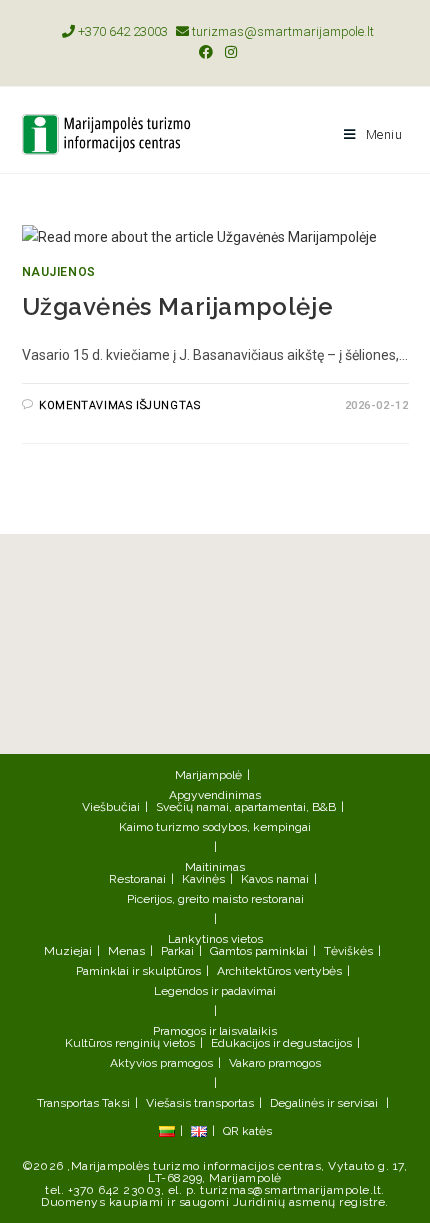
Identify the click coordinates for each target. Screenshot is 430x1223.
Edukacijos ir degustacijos (281, 1043)
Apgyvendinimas (215, 795)
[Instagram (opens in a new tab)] (228, 52)
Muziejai (68, 951)
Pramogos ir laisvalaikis (215, 1031)
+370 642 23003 (121, 31)
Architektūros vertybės (279, 971)
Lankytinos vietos (215, 939)
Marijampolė (208, 775)
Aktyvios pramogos (161, 1063)
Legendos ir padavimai (215, 991)
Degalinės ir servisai (324, 1103)
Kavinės (203, 879)
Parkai (177, 951)
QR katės (247, 1131)
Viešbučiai (111, 807)
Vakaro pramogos (275, 1063)
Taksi (116, 1103)
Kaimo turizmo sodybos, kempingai (215, 827)
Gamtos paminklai (259, 951)
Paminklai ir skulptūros (138, 971)
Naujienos (59, 272)
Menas (126, 951)
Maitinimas (215, 867)
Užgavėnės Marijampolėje (178, 306)
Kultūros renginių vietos (130, 1043)
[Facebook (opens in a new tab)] (206, 52)
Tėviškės (348, 951)
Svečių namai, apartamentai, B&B (246, 807)
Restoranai (137, 879)
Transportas (68, 1103)
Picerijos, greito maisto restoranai (215, 899)
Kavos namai (275, 879)
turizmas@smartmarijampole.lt (281, 31)
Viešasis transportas (200, 1103)
